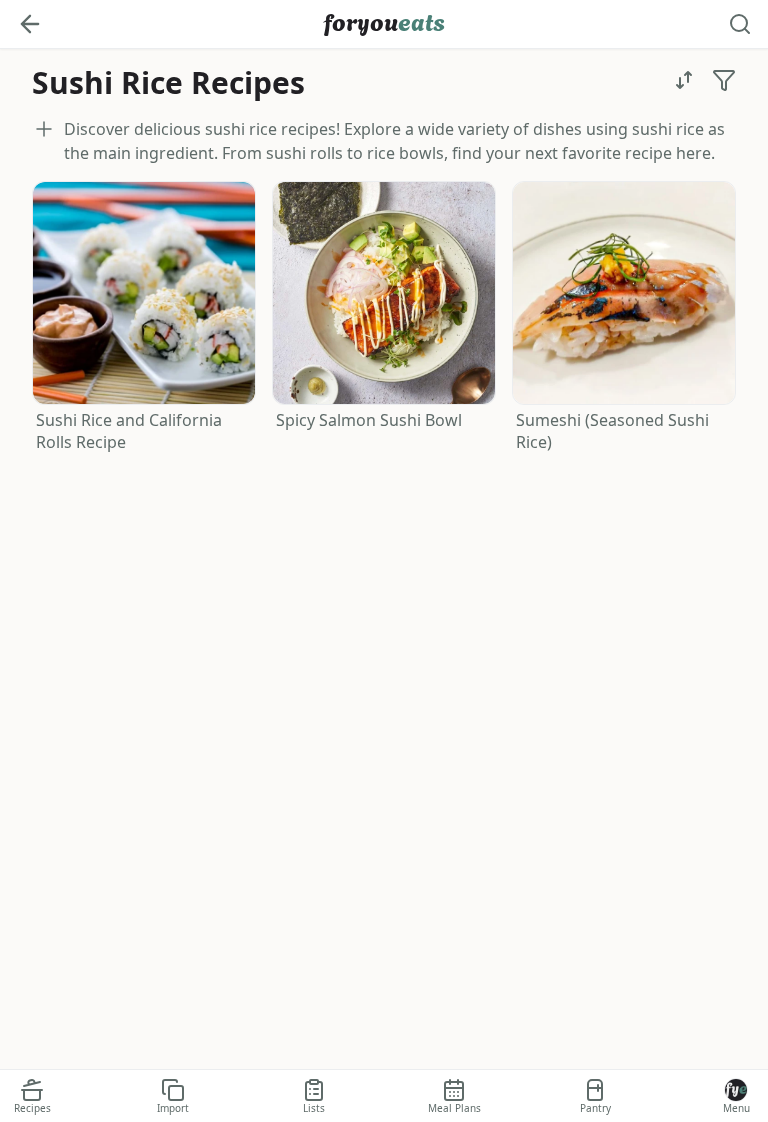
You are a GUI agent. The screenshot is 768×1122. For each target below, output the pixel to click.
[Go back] (30, 24)
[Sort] (684, 80)
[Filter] (724, 80)
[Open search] (740, 24)
